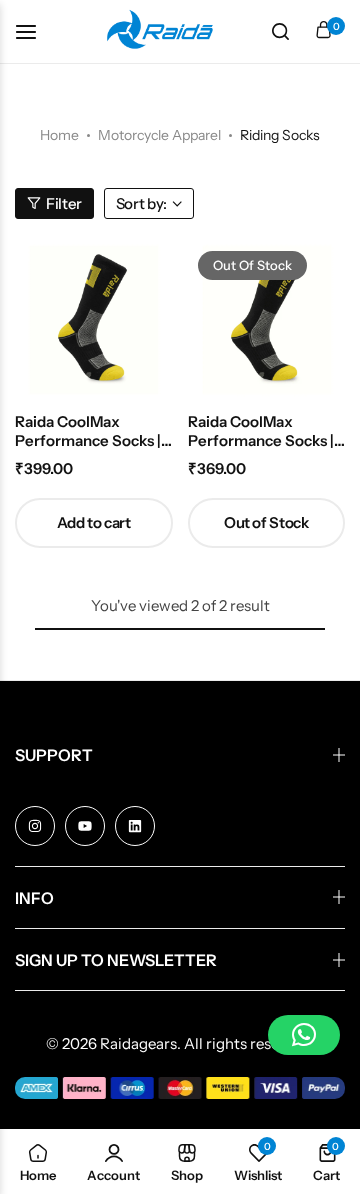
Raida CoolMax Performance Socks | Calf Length (261, 431)
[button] (94, 523)
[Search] (280, 32)
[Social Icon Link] (35, 826)
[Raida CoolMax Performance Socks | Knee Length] (94, 320)
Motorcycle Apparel (159, 135)
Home (59, 135)
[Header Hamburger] (36, 31)
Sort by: (141, 203)
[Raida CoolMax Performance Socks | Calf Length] (267, 320)
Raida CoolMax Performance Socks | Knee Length (88, 431)
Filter (64, 203)
